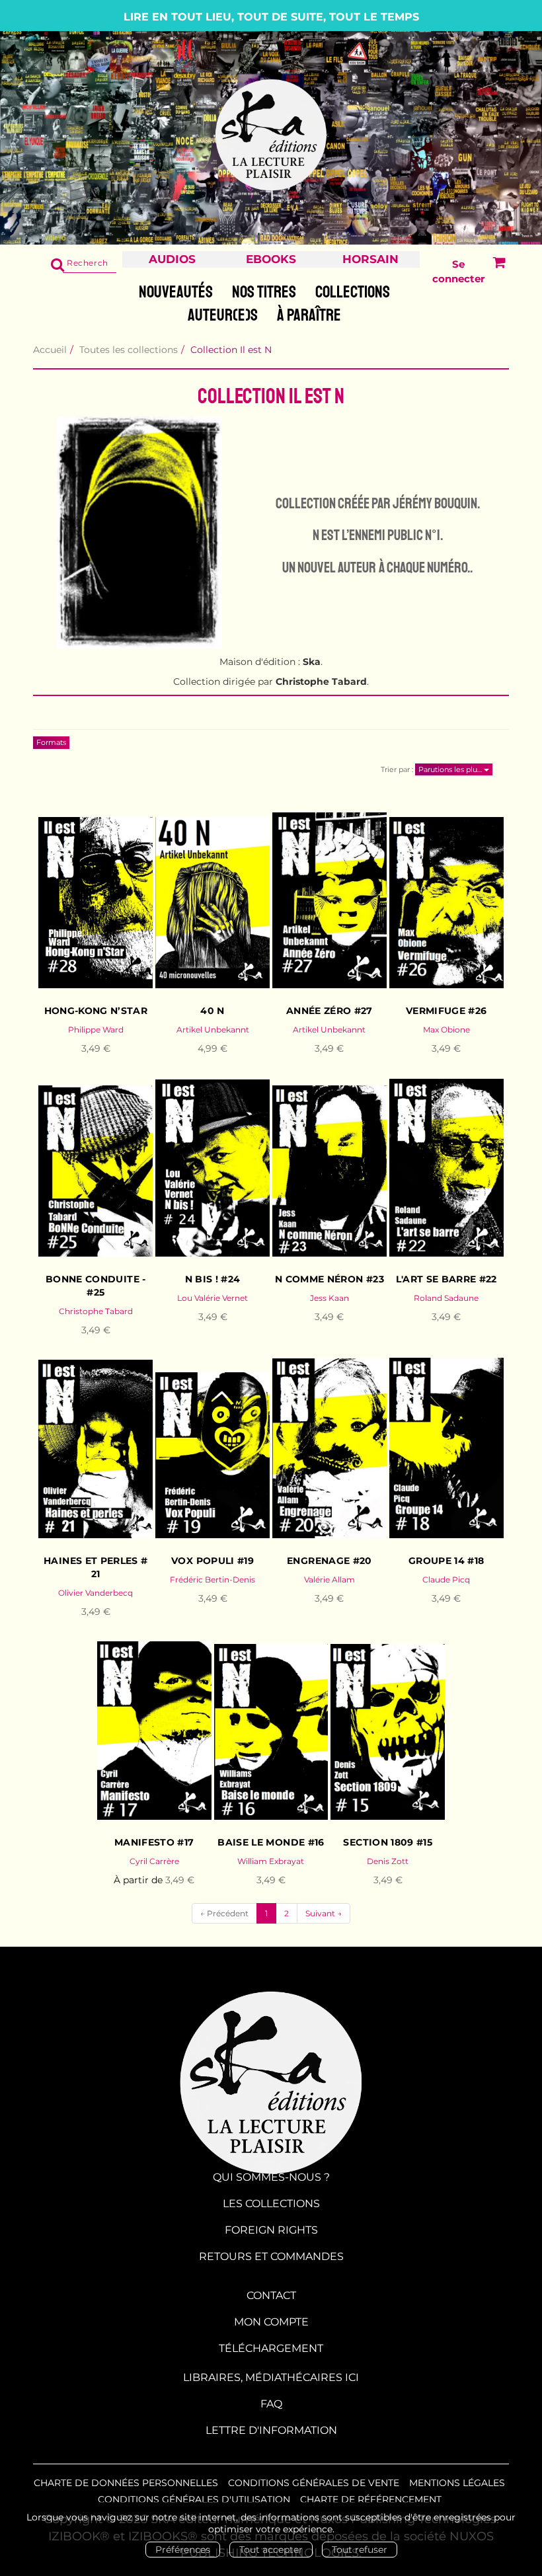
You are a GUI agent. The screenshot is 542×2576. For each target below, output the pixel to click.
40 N (212, 1011)
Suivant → (324, 1913)
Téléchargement (271, 2348)
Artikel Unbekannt (213, 1030)
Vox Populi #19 (213, 1561)
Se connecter (458, 271)
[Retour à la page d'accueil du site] (271, 136)
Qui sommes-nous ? (271, 2177)
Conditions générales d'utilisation (194, 2499)
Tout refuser (360, 2550)
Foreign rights (271, 2230)
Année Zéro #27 (329, 1011)
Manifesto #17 (154, 1842)
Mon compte (271, 2322)
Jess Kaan (329, 1298)
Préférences (183, 2550)
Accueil (50, 350)
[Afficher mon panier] (495, 271)
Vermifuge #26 (446, 1011)
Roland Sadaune (446, 1298)
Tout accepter (271, 2550)
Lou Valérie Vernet (213, 1298)
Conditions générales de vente (314, 2483)
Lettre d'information (271, 2430)
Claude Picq (446, 1580)
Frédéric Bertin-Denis (213, 1580)
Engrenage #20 (329, 1561)
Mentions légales (457, 2483)
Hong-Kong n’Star (96, 1011)
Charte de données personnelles (126, 2483)
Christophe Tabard (96, 1311)
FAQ (271, 2404)
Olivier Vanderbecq (96, 1593)
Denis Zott (388, 1861)
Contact (271, 2295)
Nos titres (264, 292)
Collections (353, 292)
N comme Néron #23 (329, 1279)
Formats (51, 742)
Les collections (271, 2204)
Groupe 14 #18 (446, 1561)
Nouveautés (176, 292)
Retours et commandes (271, 2256)
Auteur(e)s (223, 315)
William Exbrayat (271, 1861)
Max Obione (446, 1030)
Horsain (370, 259)
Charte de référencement (371, 2499)
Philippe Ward (96, 1030)
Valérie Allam (329, 1580)
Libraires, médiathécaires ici (271, 2377)
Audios (172, 259)
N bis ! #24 (213, 1279)
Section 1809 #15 (388, 1842)
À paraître (309, 315)
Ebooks (271, 259)
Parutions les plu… (451, 769)
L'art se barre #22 (446, 1279)
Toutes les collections (129, 350)
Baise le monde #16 (271, 1842)
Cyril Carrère (154, 1861)
